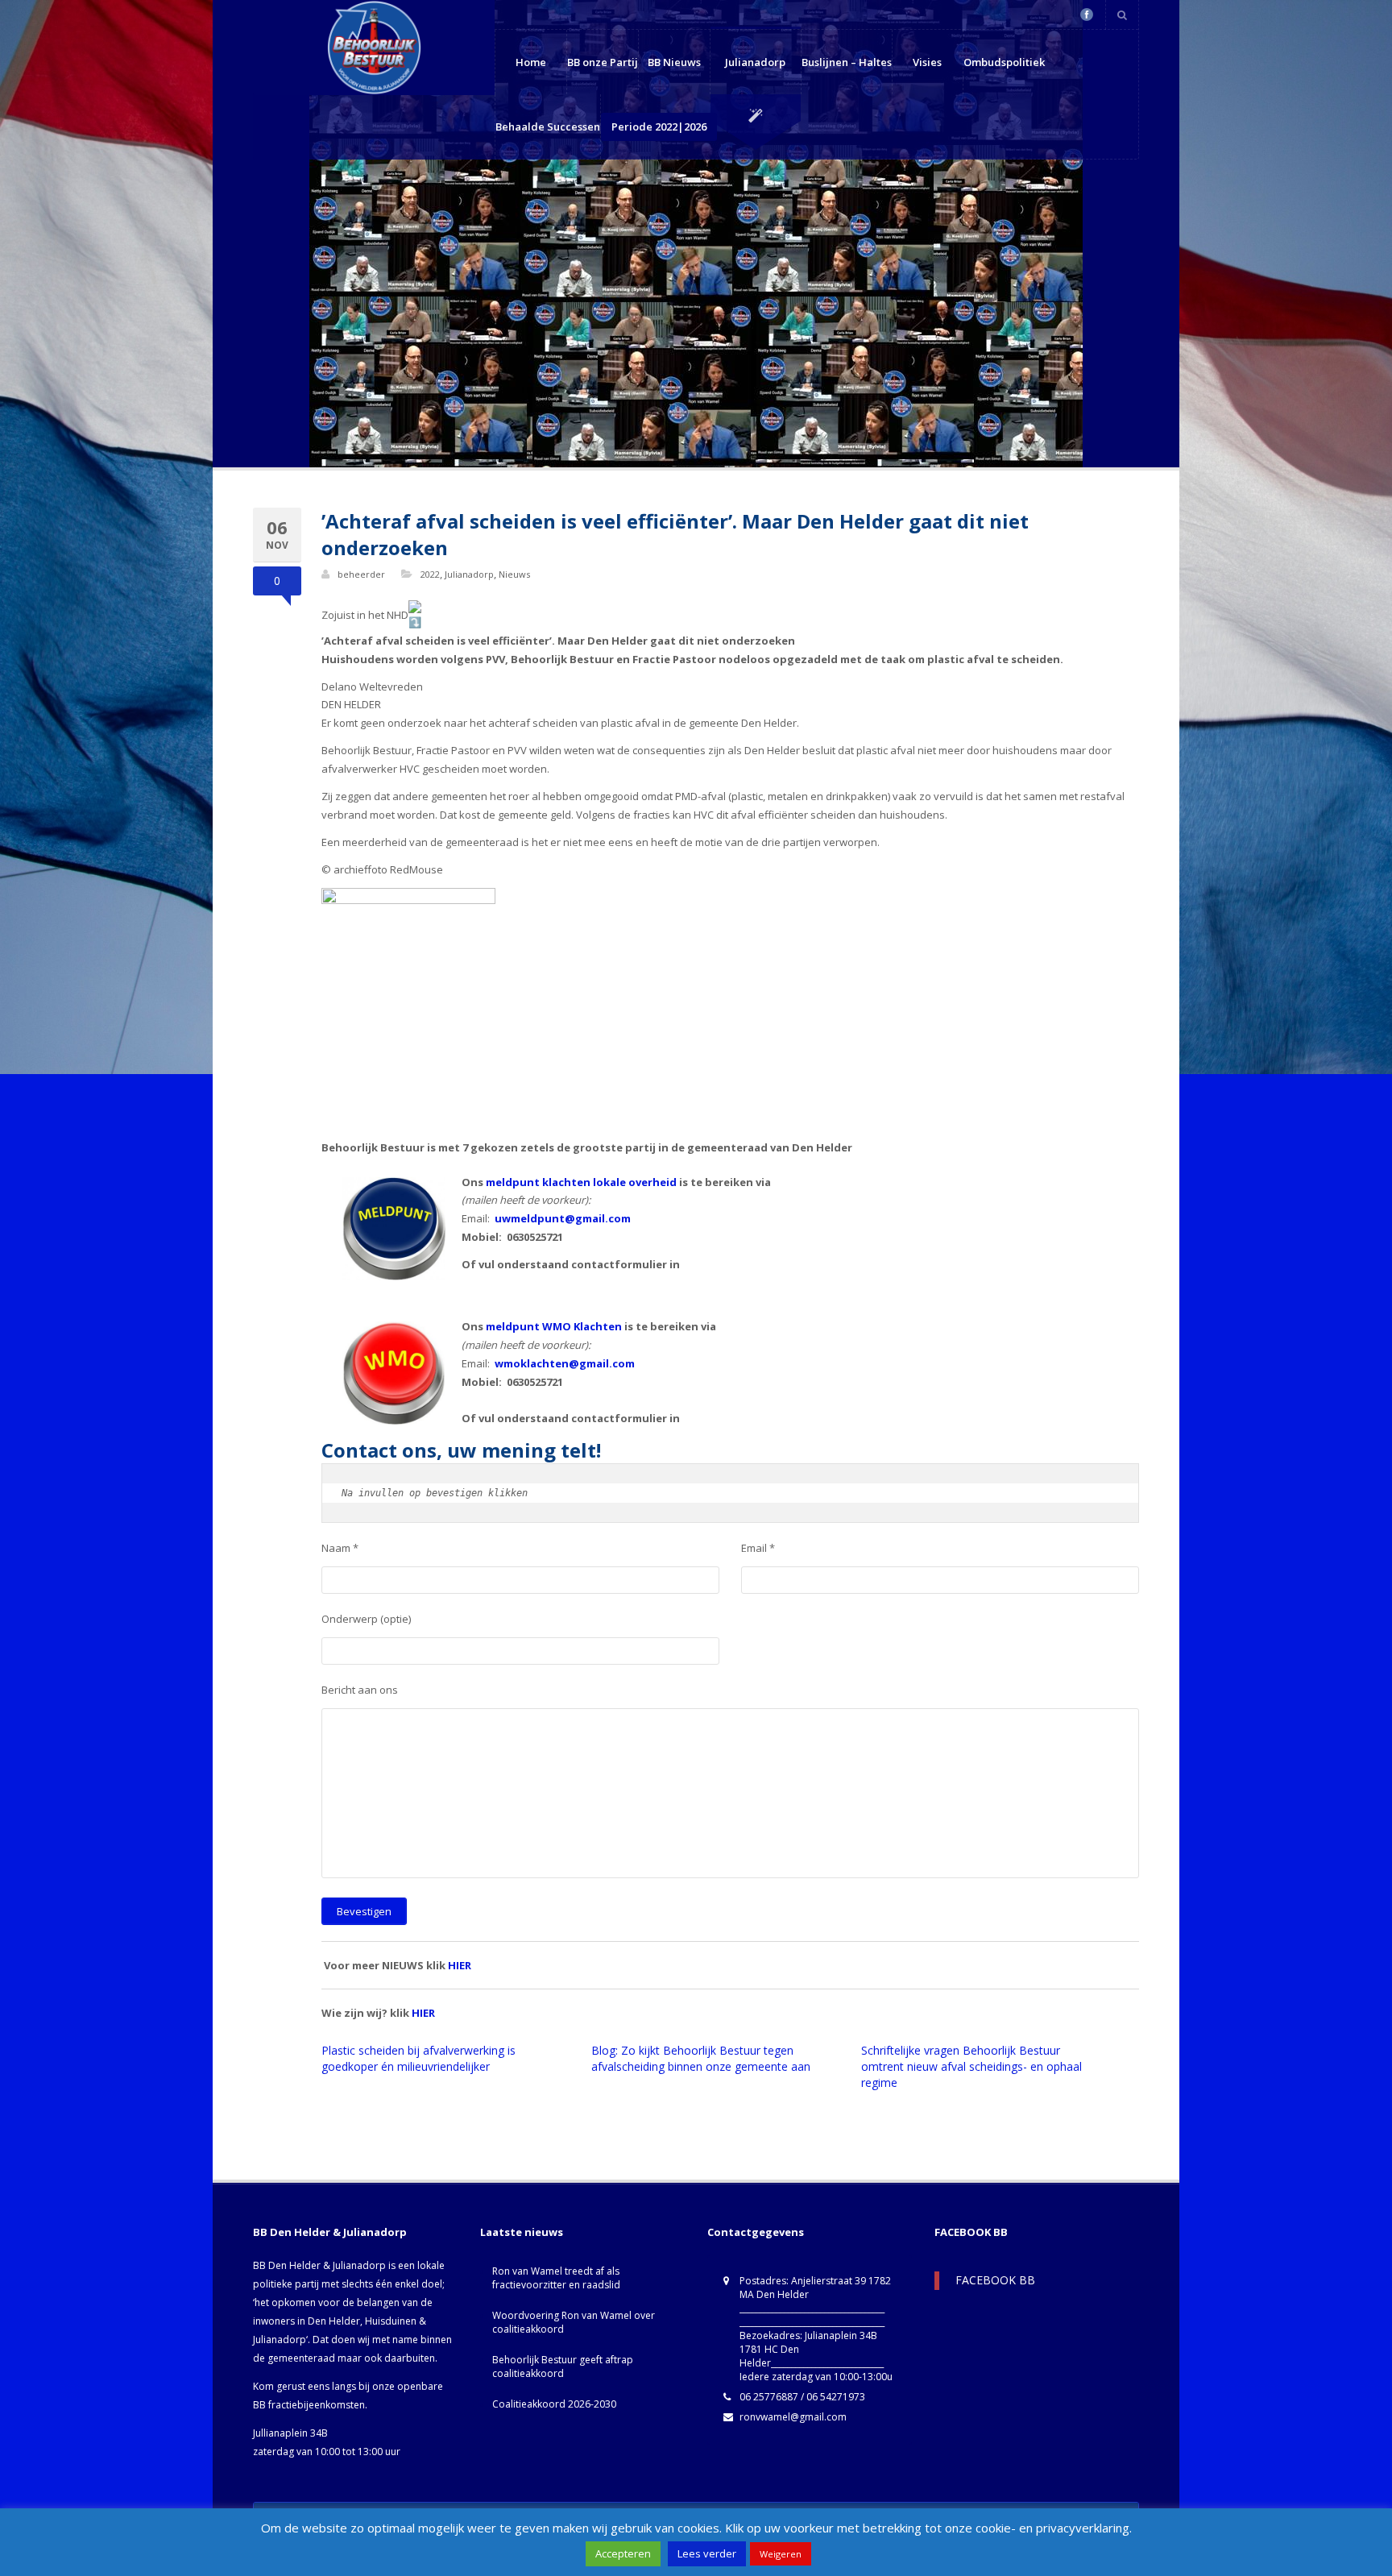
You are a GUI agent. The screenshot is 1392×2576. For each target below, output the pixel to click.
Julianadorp (755, 62)
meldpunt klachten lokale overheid (581, 1182)
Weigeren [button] (781, 2554)
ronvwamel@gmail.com (793, 2417)
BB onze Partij (603, 62)
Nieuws (514, 574)
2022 (430, 574)
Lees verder (707, 2553)
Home (531, 62)
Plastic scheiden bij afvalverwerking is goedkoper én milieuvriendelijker (418, 2058)
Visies (927, 62)
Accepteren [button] (623, 2553)
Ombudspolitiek (1004, 62)
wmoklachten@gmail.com (565, 1363)
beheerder (361, 574)
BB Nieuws (674, 62)
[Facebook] (1087, 15)
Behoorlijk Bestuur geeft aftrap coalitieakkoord (563, 2367)
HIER (460, 1965)
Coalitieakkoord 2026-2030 (554, 2404)
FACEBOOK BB (971, 2232)
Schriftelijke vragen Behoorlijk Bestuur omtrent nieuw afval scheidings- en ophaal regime (971, 2066)
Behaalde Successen (548, 127)
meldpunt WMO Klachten (554, 1326)
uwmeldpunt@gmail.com (563, 1218)
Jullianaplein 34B (290, 2433)
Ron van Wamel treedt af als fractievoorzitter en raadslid (556, 2278)
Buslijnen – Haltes (847, 62)
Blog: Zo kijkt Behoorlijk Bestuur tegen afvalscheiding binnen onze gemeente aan (701, 2058)
